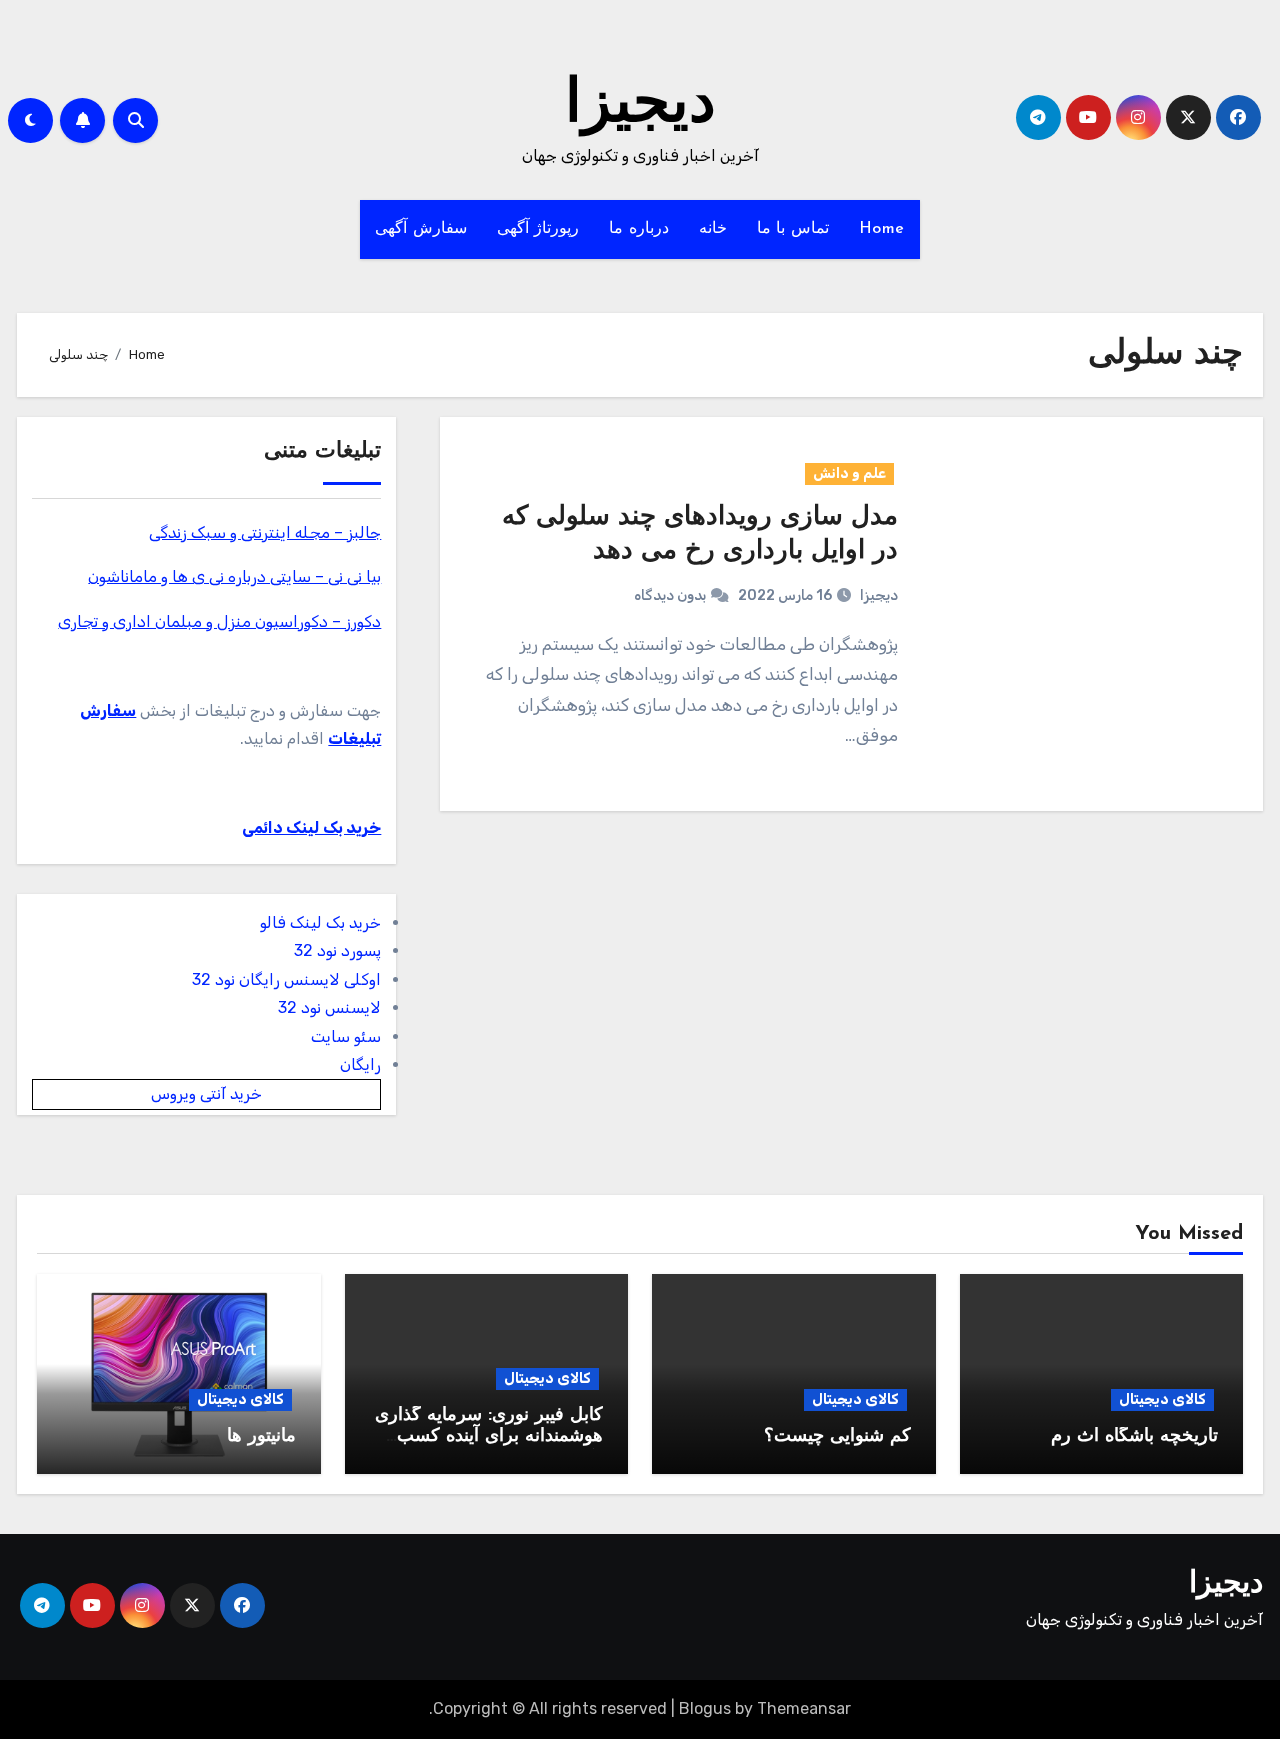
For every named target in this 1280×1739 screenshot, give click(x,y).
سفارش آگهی (421, 229)
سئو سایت (346, 1036)
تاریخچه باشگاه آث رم (1134, 1437)
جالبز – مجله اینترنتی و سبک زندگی (265, 532)
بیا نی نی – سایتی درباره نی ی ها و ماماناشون (234, 576)
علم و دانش (849, 473)
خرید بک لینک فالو (320, 922)
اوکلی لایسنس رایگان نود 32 (286, 979)
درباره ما (639, 229)
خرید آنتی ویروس (206, 1093)
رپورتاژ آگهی (538, 229)
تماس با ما (793, 229)
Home (882, 229)
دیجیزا (640, 106)
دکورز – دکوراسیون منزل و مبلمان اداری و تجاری (219, 621)
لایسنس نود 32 (329, 1007)
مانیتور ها (261, 1437)
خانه (713, 229)
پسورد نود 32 (337, 950)
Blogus (705, 1708)
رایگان (360, 1064)
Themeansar (804, 1708)
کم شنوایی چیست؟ (837, 1437)
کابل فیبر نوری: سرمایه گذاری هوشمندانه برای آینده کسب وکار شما (489, 1437)
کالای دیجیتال (1162, 1399)
